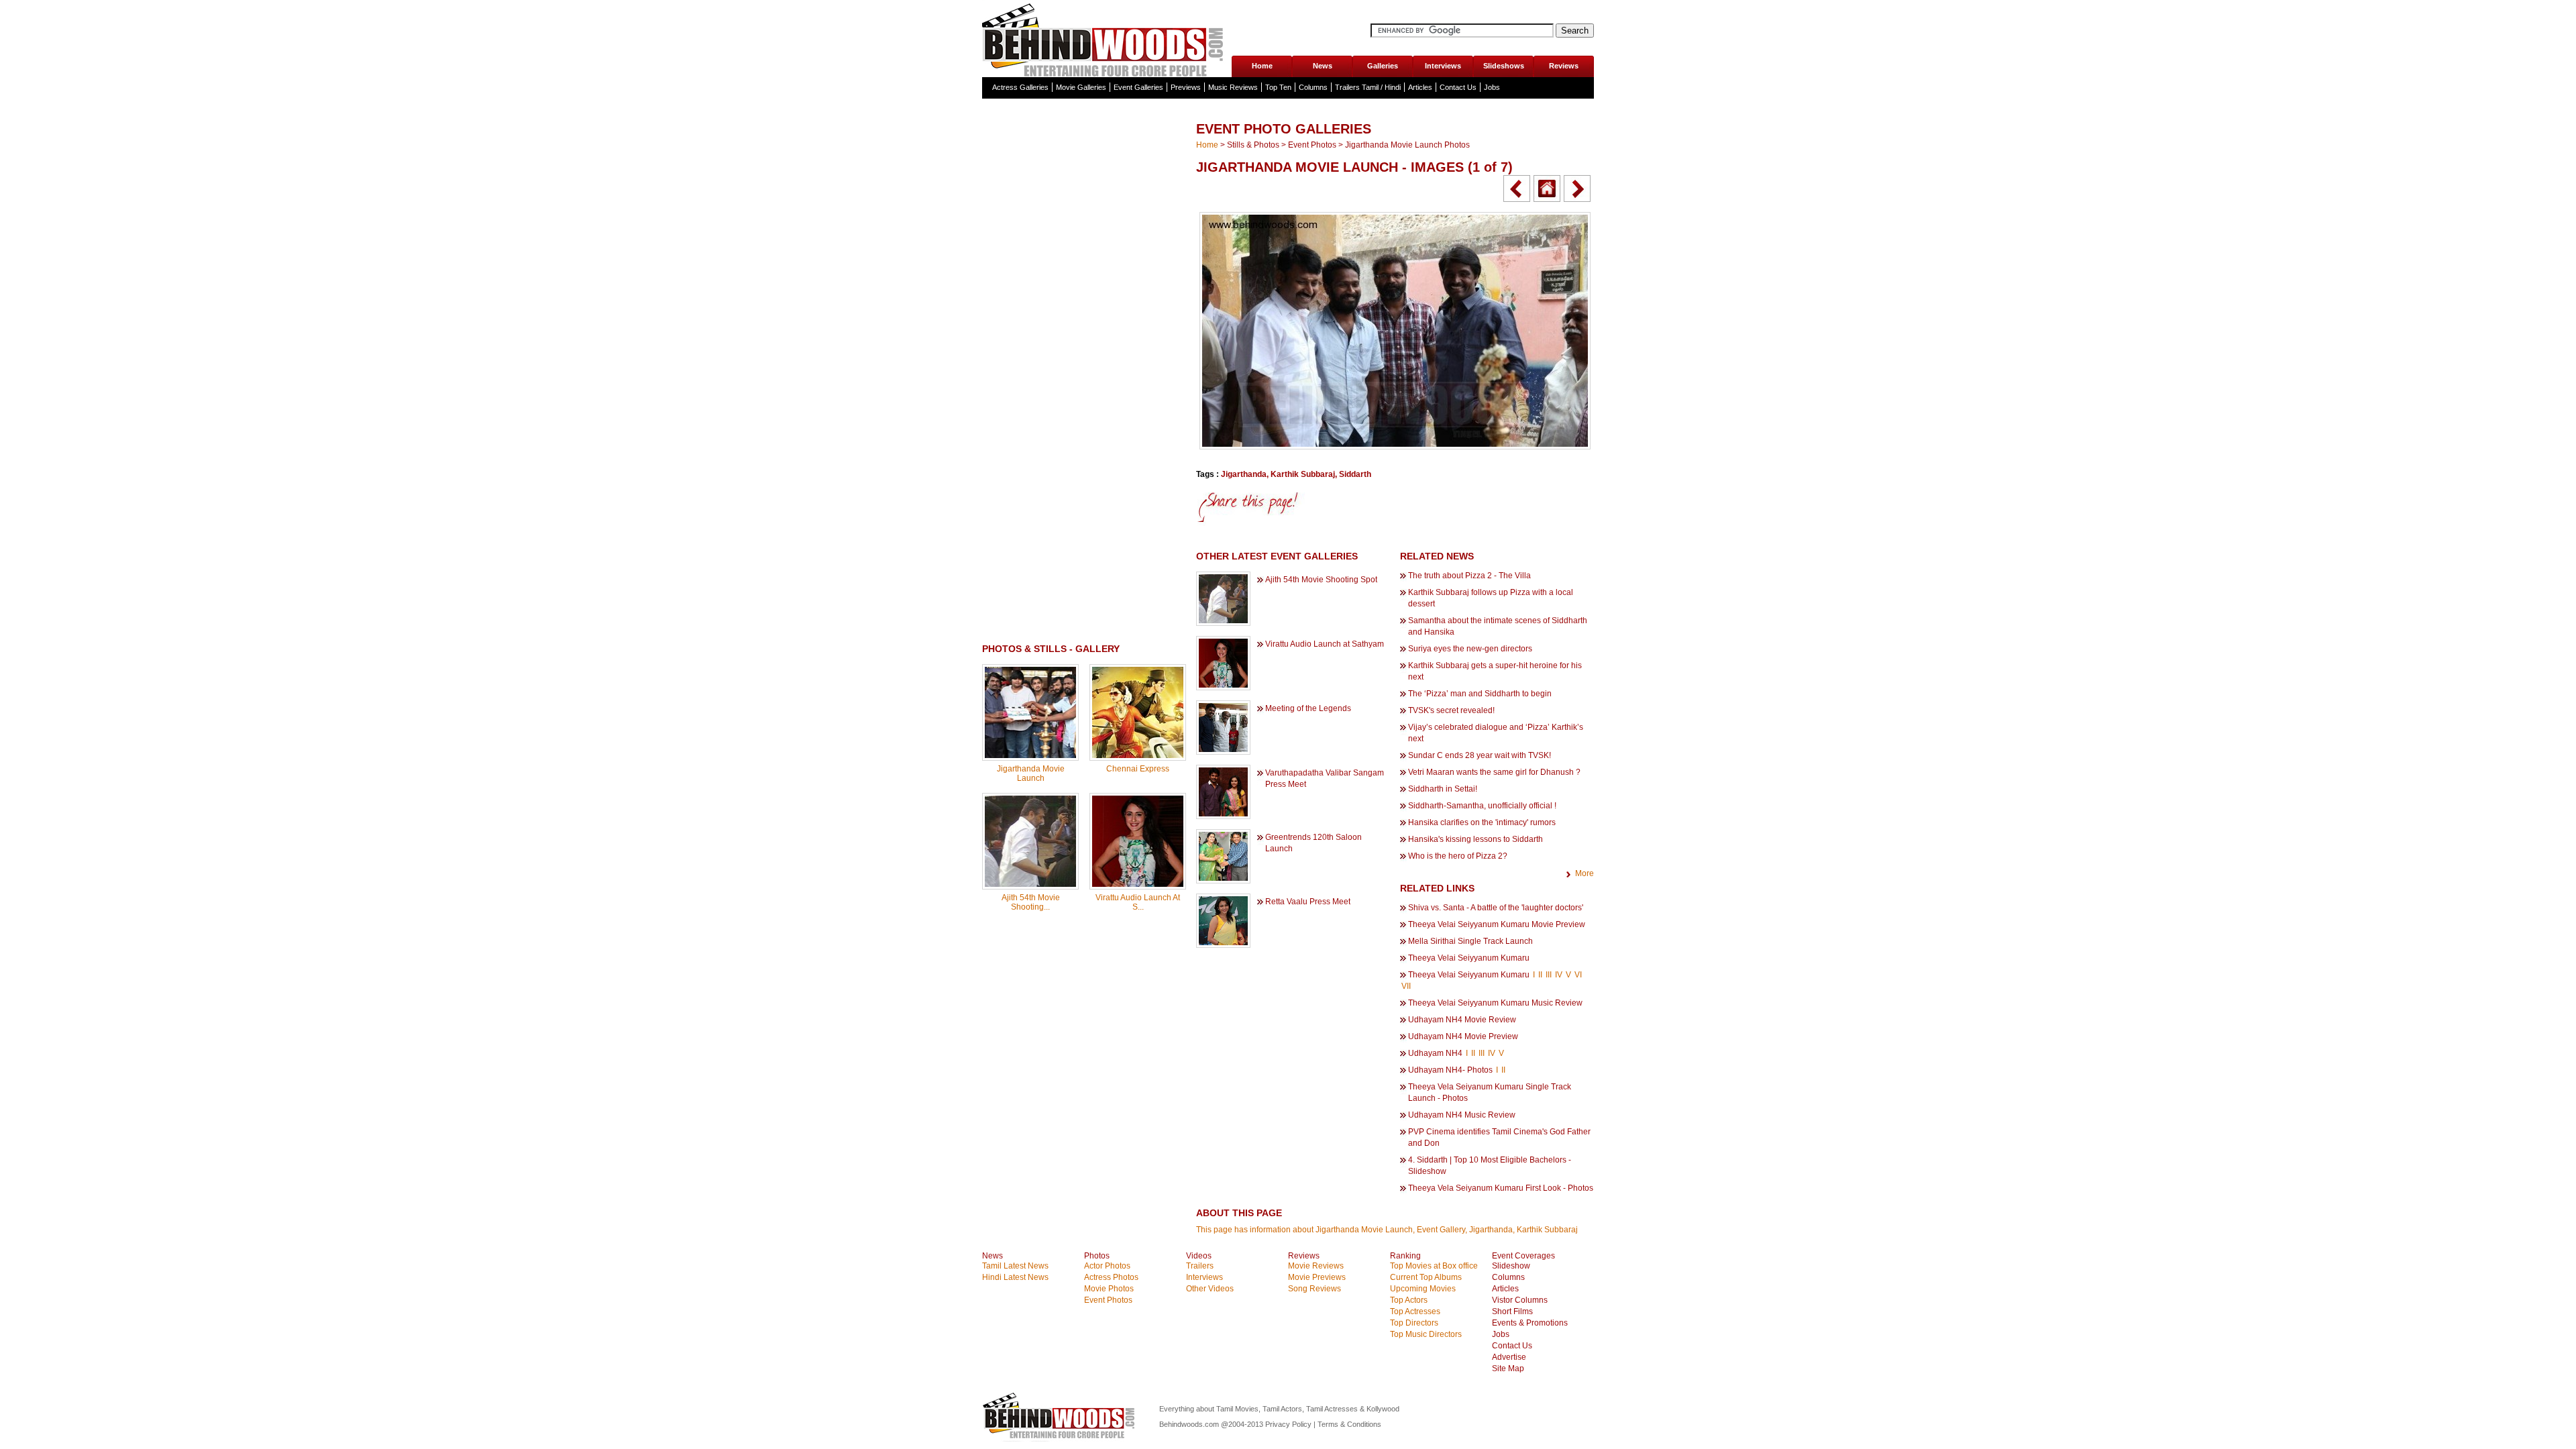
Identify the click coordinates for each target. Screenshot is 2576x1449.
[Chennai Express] (1138, 755)
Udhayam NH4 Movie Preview (1463, 1036)
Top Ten (1278, 87)
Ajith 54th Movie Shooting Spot (1321, 580)
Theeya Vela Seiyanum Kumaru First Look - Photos (1501, 1188)
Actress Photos (1111, 1277)
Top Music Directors (1426, 1334)
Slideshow (1511, 1266)
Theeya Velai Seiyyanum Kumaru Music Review (1495, 1003)
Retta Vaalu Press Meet (1308, 902)
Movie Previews (1317, 1277)
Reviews (1564, 66)
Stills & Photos (1253, 145)
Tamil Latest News (1015, 1266)
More (1585, 873)
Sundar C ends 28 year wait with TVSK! (1480, 755)
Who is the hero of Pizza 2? (1458, 856)
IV (1559, 975)
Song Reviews (1314, 1289)
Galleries (1383, 66)
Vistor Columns (1520, 1300)
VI (1578, 975)
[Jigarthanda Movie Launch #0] (1395, 447)
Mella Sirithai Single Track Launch (1470, 941)
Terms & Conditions (1349, 1424)
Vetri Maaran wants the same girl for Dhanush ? (1494, 772)
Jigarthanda (1244, 474)
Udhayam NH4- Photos (1450, 1070)
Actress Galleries (1020, 87)
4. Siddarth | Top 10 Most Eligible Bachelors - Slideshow (1490, 1166)
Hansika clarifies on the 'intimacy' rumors (1482, 822)
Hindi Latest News (1015, 1277)
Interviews (1443, 66)
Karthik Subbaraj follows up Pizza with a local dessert (1491, 598)
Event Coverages (1523, 1256)
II (1540, 975)
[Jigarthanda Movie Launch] (1030, 755)
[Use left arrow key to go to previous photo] (1517, 189)
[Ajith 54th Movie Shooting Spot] (1030, 884)
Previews (1186, 87)
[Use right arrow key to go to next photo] (1577, 189)
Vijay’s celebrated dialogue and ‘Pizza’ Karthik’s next (1496, 733)
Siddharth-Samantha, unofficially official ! (1482, 806)
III (1549, 975)
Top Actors (1409, 1300)
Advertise (1509, 1357)
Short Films (1512, 1311)
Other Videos (1210, 1289)
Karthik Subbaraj (1303, 474)
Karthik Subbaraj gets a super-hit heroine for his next (1495, 671)
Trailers (1200, 1266)
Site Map (1508, 1368)
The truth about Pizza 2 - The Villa (1469, 576)
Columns (1313, 87)
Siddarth (1355, 474)
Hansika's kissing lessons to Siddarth (1475, 839)
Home (1262, 66)
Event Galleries (1138, 87)
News (1323, 66)
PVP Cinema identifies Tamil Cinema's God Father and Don (1499, 1137)
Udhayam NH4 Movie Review (1462, 1020)
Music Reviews (1233, 87)
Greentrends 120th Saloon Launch (1313, 843)
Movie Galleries (1081, 87)
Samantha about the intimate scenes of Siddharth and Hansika (1498, 626)
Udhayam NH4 (1435, 1053)
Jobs (1492, 87)
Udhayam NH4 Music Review (1462, 1115)
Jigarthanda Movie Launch (1031, 773)
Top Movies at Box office (1434, 1266)
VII (1406, 986)
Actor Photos (1107, 1266)
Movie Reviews (1316, 1266)
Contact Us (1458, 87)
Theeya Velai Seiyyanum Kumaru (1469, 958)
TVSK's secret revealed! (1451, 710)
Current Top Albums (1426, 1277)
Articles (1420, 87)
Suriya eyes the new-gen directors (1470, 649)
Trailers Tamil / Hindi (1368, 87)
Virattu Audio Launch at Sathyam (1325, 644)
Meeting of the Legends (1308, 708)
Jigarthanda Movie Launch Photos (1407, 145)
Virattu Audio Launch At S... (1138, 902)
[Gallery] (1547, 189)
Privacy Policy (1289, 1424)
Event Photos (1312, 145)
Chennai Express (1138, 769)
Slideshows (1504, 66)
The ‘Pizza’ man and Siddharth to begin (1480, 694)
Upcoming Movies (1423, 1289)
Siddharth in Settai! (1443, 789)
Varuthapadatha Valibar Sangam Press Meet (1325, 779)
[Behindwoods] (1106, 39)
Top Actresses (1415, 1311)
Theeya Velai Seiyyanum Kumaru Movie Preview (1497, 924)
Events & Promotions (1530, 1323)
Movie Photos (1109, 1289)
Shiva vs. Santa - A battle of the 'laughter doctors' (1496, 908)
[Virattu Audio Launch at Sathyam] (1138, 884)
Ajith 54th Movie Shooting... (1031, 902)
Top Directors (1414, 1323)
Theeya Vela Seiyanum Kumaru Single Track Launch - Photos (1490, 1092)
